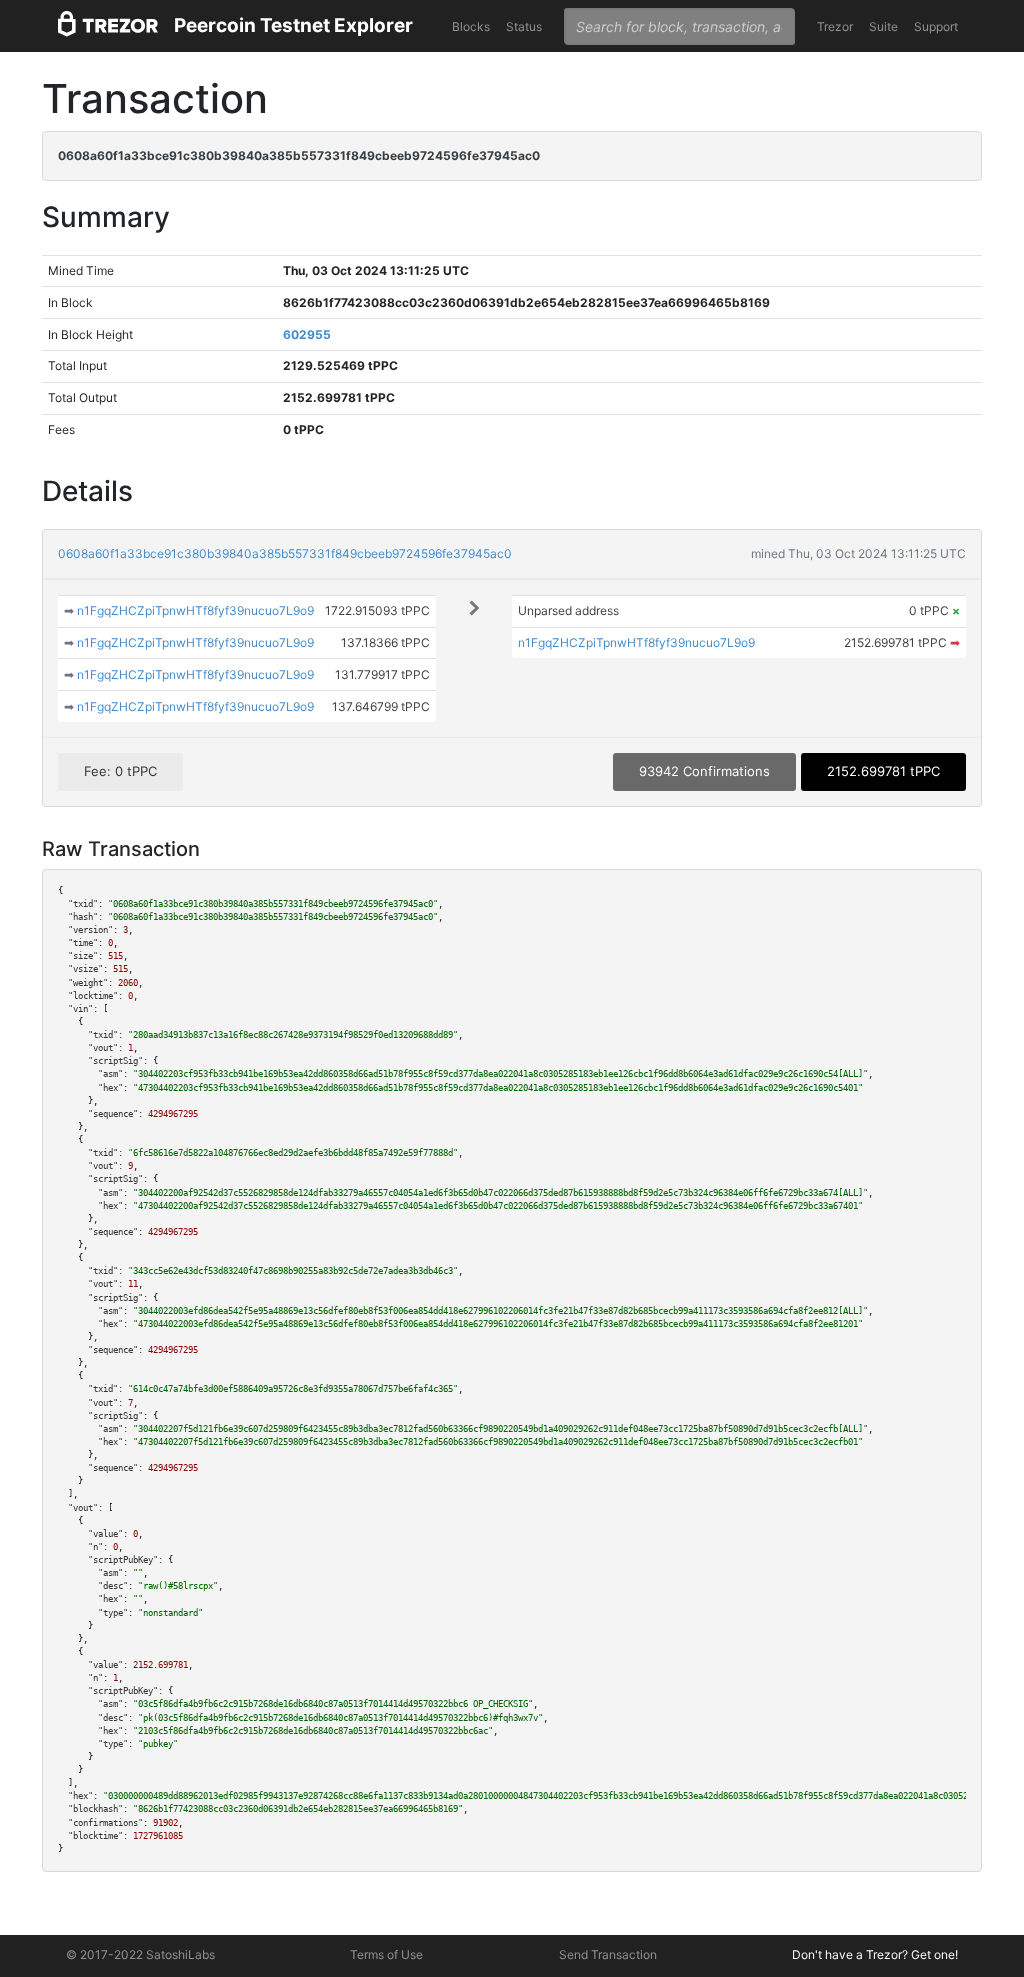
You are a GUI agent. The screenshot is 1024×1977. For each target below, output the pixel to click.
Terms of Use (386, 1954)
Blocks (471, 26)
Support (936, 26)
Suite (883, 26)
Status (524, 26)
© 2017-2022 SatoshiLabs (140, 1954)
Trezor (835, 26)
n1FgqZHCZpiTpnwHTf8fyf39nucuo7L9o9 (195, 610)
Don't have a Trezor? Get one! (875, 1954)
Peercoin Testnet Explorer (293, 25)
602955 (307, 334)
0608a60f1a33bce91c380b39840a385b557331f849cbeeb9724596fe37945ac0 (285, 553)
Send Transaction (608, 1954)
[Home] (108, 26)
